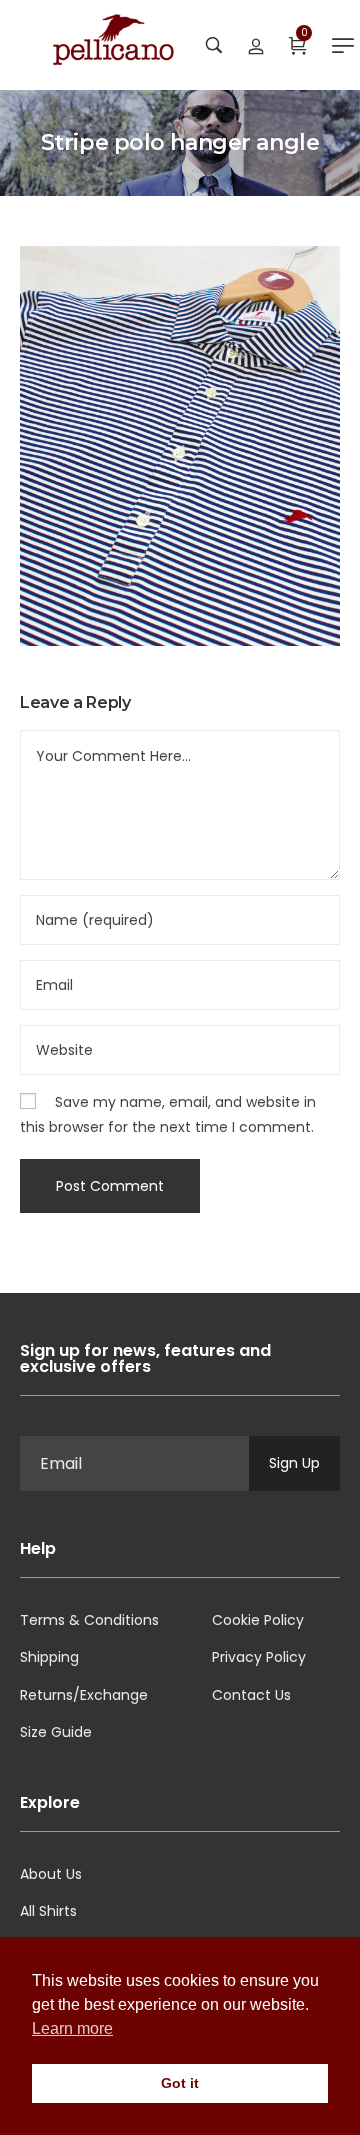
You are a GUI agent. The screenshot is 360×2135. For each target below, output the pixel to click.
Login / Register (256, 45)
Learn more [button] (72, 2028)
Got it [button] (180, 2083)
